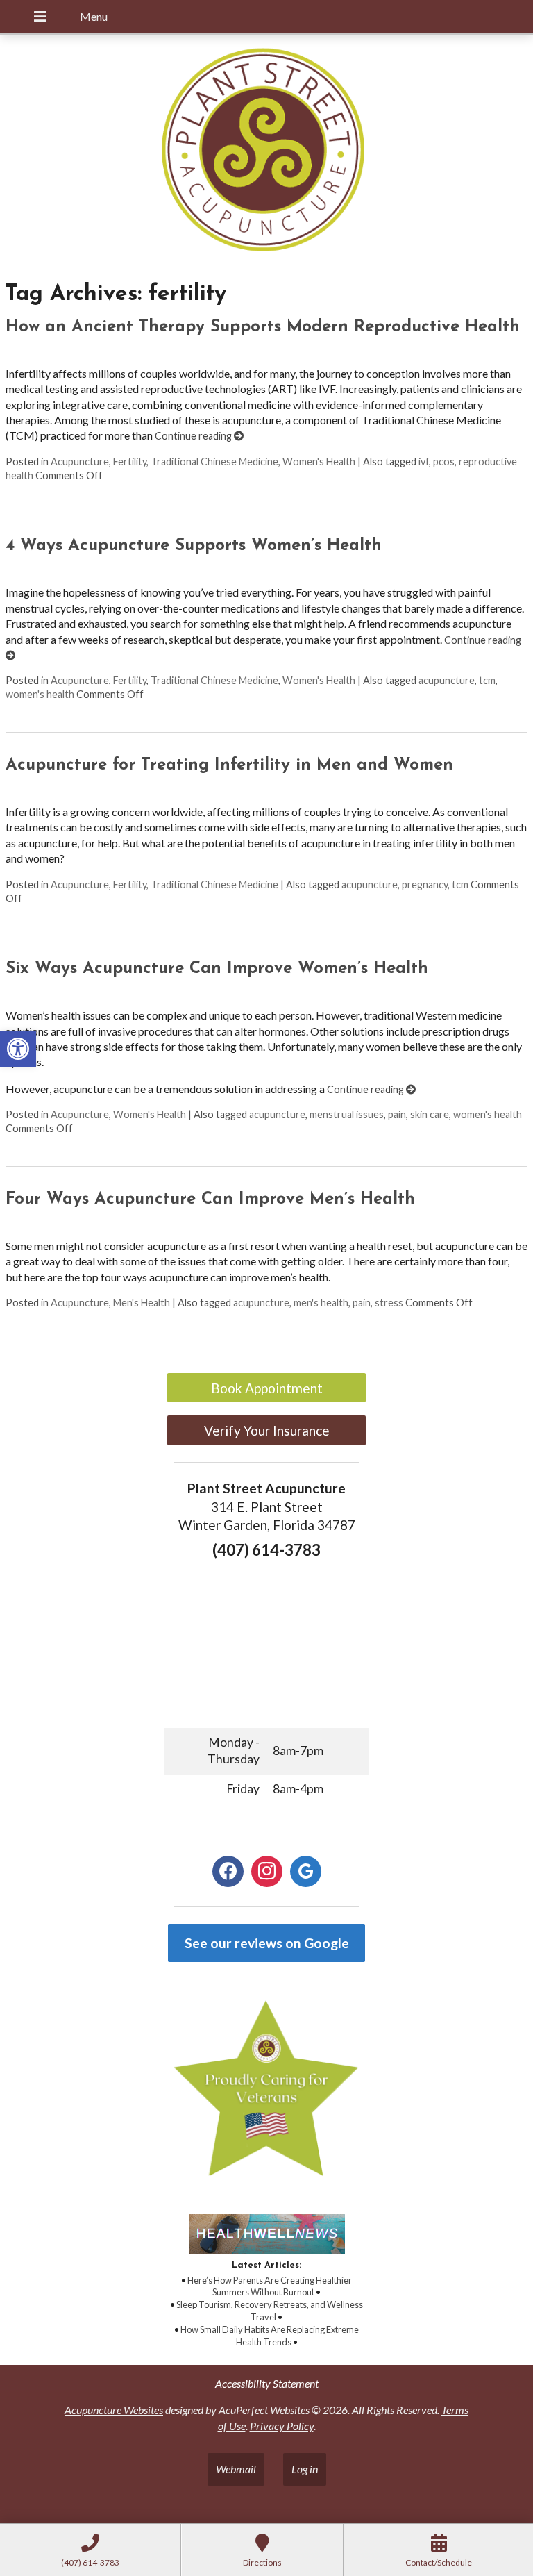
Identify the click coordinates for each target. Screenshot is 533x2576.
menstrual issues (347, 1114)
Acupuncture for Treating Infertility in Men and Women (229, 765)
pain (397, 1114)
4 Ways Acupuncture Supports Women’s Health (194, 546)
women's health (40, 694)
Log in (305, 2469)
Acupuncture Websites (114, 2410)
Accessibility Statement (267, 2383)
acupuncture (447, 680)
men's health (321, 1303)
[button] (18, 1049)
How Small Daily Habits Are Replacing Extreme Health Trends (270, 2336)
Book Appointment (267, 1388)
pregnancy (425, 884)
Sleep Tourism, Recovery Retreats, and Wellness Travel (270, 2311)
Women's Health (319, 462)
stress (389, 1303)
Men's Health (142, 1303)
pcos (444, 462)
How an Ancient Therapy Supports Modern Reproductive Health (263, 327)
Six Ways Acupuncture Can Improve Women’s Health (217, 969)
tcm (487, 680)
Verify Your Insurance (267, 1430)
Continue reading (194, 436)
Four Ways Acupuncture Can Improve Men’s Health (210, 1199)
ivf (424, 462)
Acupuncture (80, 462)
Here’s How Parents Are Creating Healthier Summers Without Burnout (270, 2286)
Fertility (130, 462)
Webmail (236, 2469)
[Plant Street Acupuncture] (266, 152)
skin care (430, 1114)
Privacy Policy (282, 2426)
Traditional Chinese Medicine (214, 462)
